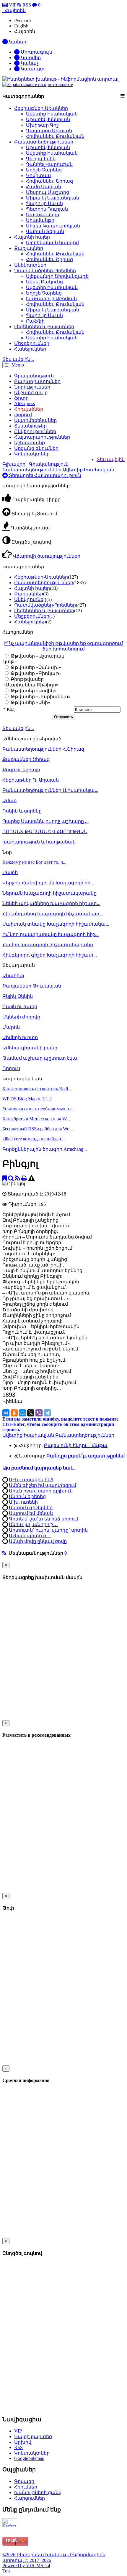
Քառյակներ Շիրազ (26, 759)
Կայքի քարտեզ (33, 2437)
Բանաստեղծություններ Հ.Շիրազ (43, 749)
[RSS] (18, 1178)
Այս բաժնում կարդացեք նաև (38, 1468)
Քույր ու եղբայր (21, 770)
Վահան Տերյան (45, 231)
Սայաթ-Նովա (43, 215)
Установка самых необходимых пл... (39, 1109)
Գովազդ (24, 2481)
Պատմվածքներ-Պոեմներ (45, 271)
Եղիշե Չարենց (44, 170)
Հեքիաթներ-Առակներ (41, 108)
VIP (12, 5)
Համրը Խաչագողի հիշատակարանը (48, 945)
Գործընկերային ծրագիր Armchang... (45, 1149)
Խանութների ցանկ (38, 2492)
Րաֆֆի (35, 321)
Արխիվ (23, 2442)
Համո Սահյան (44, 187)
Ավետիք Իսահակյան (52, 114)
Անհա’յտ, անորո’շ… (33, 1524)
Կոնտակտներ (32, 454)
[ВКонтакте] (6, 1413)
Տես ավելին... (18, 728)
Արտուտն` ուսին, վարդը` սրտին (48, 1530)
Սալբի (10, 872)
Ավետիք (12, 1435)
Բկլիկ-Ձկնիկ (18, 996)
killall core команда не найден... (34, 1139)
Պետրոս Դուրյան (47, 209)
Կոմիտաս (38, 175)
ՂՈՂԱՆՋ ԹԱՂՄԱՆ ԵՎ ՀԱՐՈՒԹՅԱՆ (45, 832)
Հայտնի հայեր (32, 237)
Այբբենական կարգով (52, 243)
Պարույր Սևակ (44, 203)
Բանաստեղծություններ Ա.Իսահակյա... (50, 790)
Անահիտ (13, 976)
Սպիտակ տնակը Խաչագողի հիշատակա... (56, 924)
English (21, 26)
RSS (26, 5)
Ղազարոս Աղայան (49, 131)
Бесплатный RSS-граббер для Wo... (38, 1129)
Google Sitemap (29, 2458)
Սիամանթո (40, 220)
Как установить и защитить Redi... (37, 1089)
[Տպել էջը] (24, 1178)
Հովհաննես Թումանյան (55, 136)
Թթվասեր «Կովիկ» (33, 691)
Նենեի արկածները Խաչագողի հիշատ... (51, 903)
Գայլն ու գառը (20, 1007)
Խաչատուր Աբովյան (51, 299)
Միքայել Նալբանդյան (53, 198)
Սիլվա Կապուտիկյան (53, 226)
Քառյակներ (29, 248)
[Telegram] (47, 1413)
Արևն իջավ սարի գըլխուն (41, 1491)
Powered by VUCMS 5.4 (26, 2566)
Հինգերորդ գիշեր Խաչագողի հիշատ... (50, 955)
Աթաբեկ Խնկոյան (48, 119)
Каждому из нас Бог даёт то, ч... (34, 862)
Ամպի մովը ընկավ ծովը (38, 1541)
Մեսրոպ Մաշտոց (48, 192)
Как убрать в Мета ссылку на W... (36, 1119)
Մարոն (11, 1027)
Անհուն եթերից (27, 1496)
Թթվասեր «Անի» (30, 702)
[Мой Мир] (22, 1413)
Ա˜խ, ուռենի (23, 1502)
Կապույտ (32, 69)
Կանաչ (29, 63)
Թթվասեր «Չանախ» (35, 667)
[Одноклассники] (14, 1413)
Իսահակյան (39, 1435)
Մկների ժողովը (21, 1017)
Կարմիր (30, 58)
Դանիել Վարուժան (49, 164)
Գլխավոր (14, 464)
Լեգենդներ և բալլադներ (44, 327)
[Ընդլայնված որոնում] (11, 1178)
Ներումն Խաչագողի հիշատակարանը (49, 893)
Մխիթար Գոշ (42, 125)
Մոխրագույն (36, 52)
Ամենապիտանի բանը (30, 1048)
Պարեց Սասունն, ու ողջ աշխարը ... (45, 821)
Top (6, 2571)
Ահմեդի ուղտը (20, 1037)
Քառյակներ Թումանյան (32, 986)
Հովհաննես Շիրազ (49, 181)
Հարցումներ (30, 2498)
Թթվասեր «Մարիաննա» (40, 697)
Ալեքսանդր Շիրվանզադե (57, 276)
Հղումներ (26, 2487)
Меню (18, 365)
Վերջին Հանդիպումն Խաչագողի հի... (48, 883)
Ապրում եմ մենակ (31, 1513)
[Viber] (39, 1413)
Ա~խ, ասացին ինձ (31, 1480)
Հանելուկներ (30, 349)
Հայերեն (25, 31)
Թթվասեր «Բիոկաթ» (35, 673)
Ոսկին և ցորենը (22, 811)
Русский (23, 20)
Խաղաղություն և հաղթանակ (39, 842)
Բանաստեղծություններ (44, 142)
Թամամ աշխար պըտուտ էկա (40, 1058)
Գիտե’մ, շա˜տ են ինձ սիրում (44, 1519)
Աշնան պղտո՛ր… (30, 1536)
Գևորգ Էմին (41, 159)
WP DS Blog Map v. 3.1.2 (27, 1099)
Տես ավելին (111, 459)
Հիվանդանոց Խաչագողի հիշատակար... (53, 914)
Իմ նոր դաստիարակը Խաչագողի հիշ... (51, 934)
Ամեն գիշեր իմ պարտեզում (43, 1485)
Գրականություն (49, 464)
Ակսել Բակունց (44, 282)
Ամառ (9, 801)
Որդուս (11, 1068)
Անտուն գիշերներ (31, 1508)
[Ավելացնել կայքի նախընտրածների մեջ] (5, 1178)
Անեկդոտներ (30, 265)
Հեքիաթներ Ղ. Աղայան (31, 780)
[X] (31, 1413)
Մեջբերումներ (32, 343)
